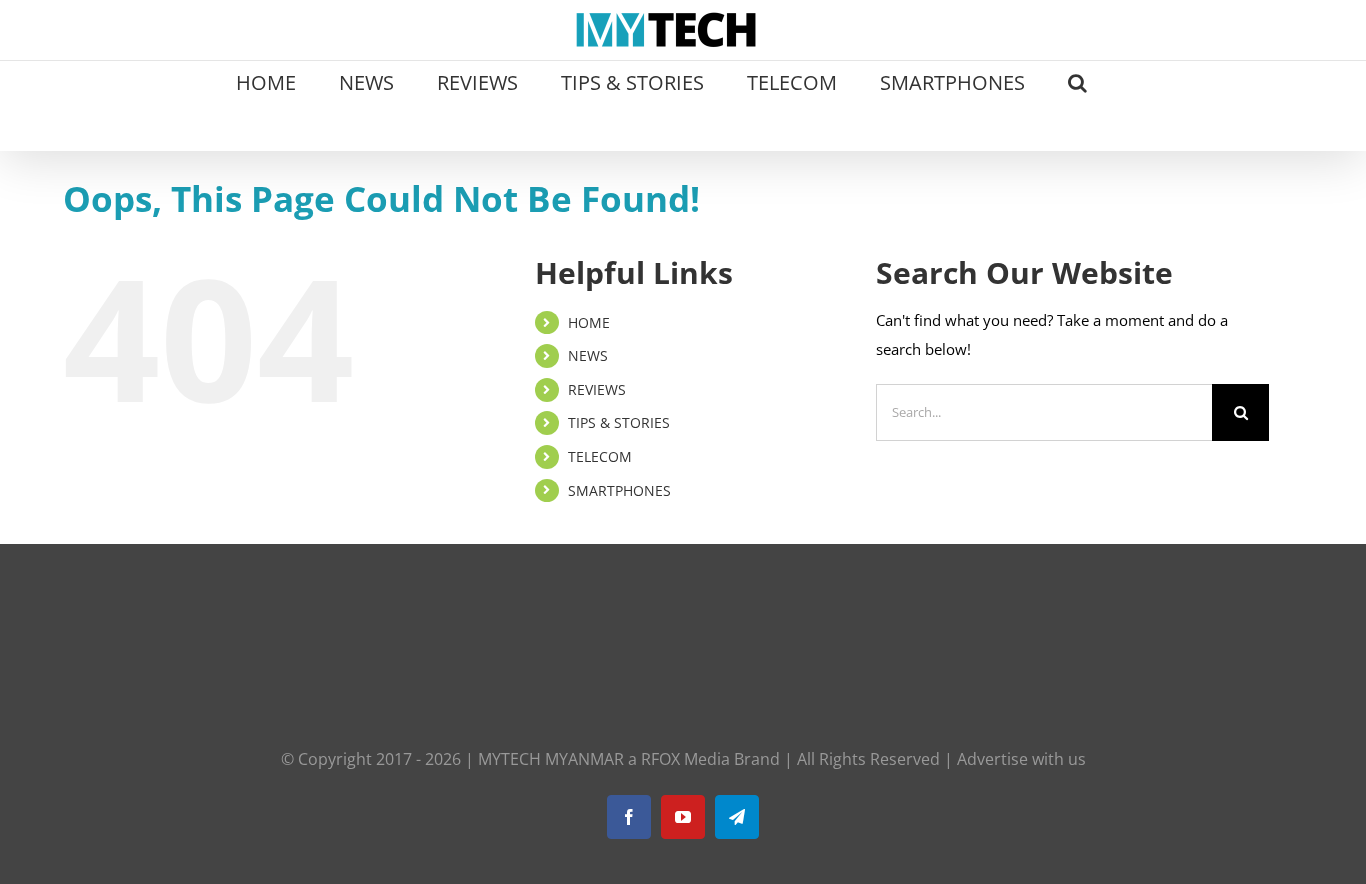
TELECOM (600, 456)
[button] (1077, 81)
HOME (589, 322)
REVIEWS (597, 389)
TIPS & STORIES (619, 422)
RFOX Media (685, 759)
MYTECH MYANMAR (551, 759)
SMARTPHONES (619, 490)
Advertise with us (1021, 759)
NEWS (588, 355)
